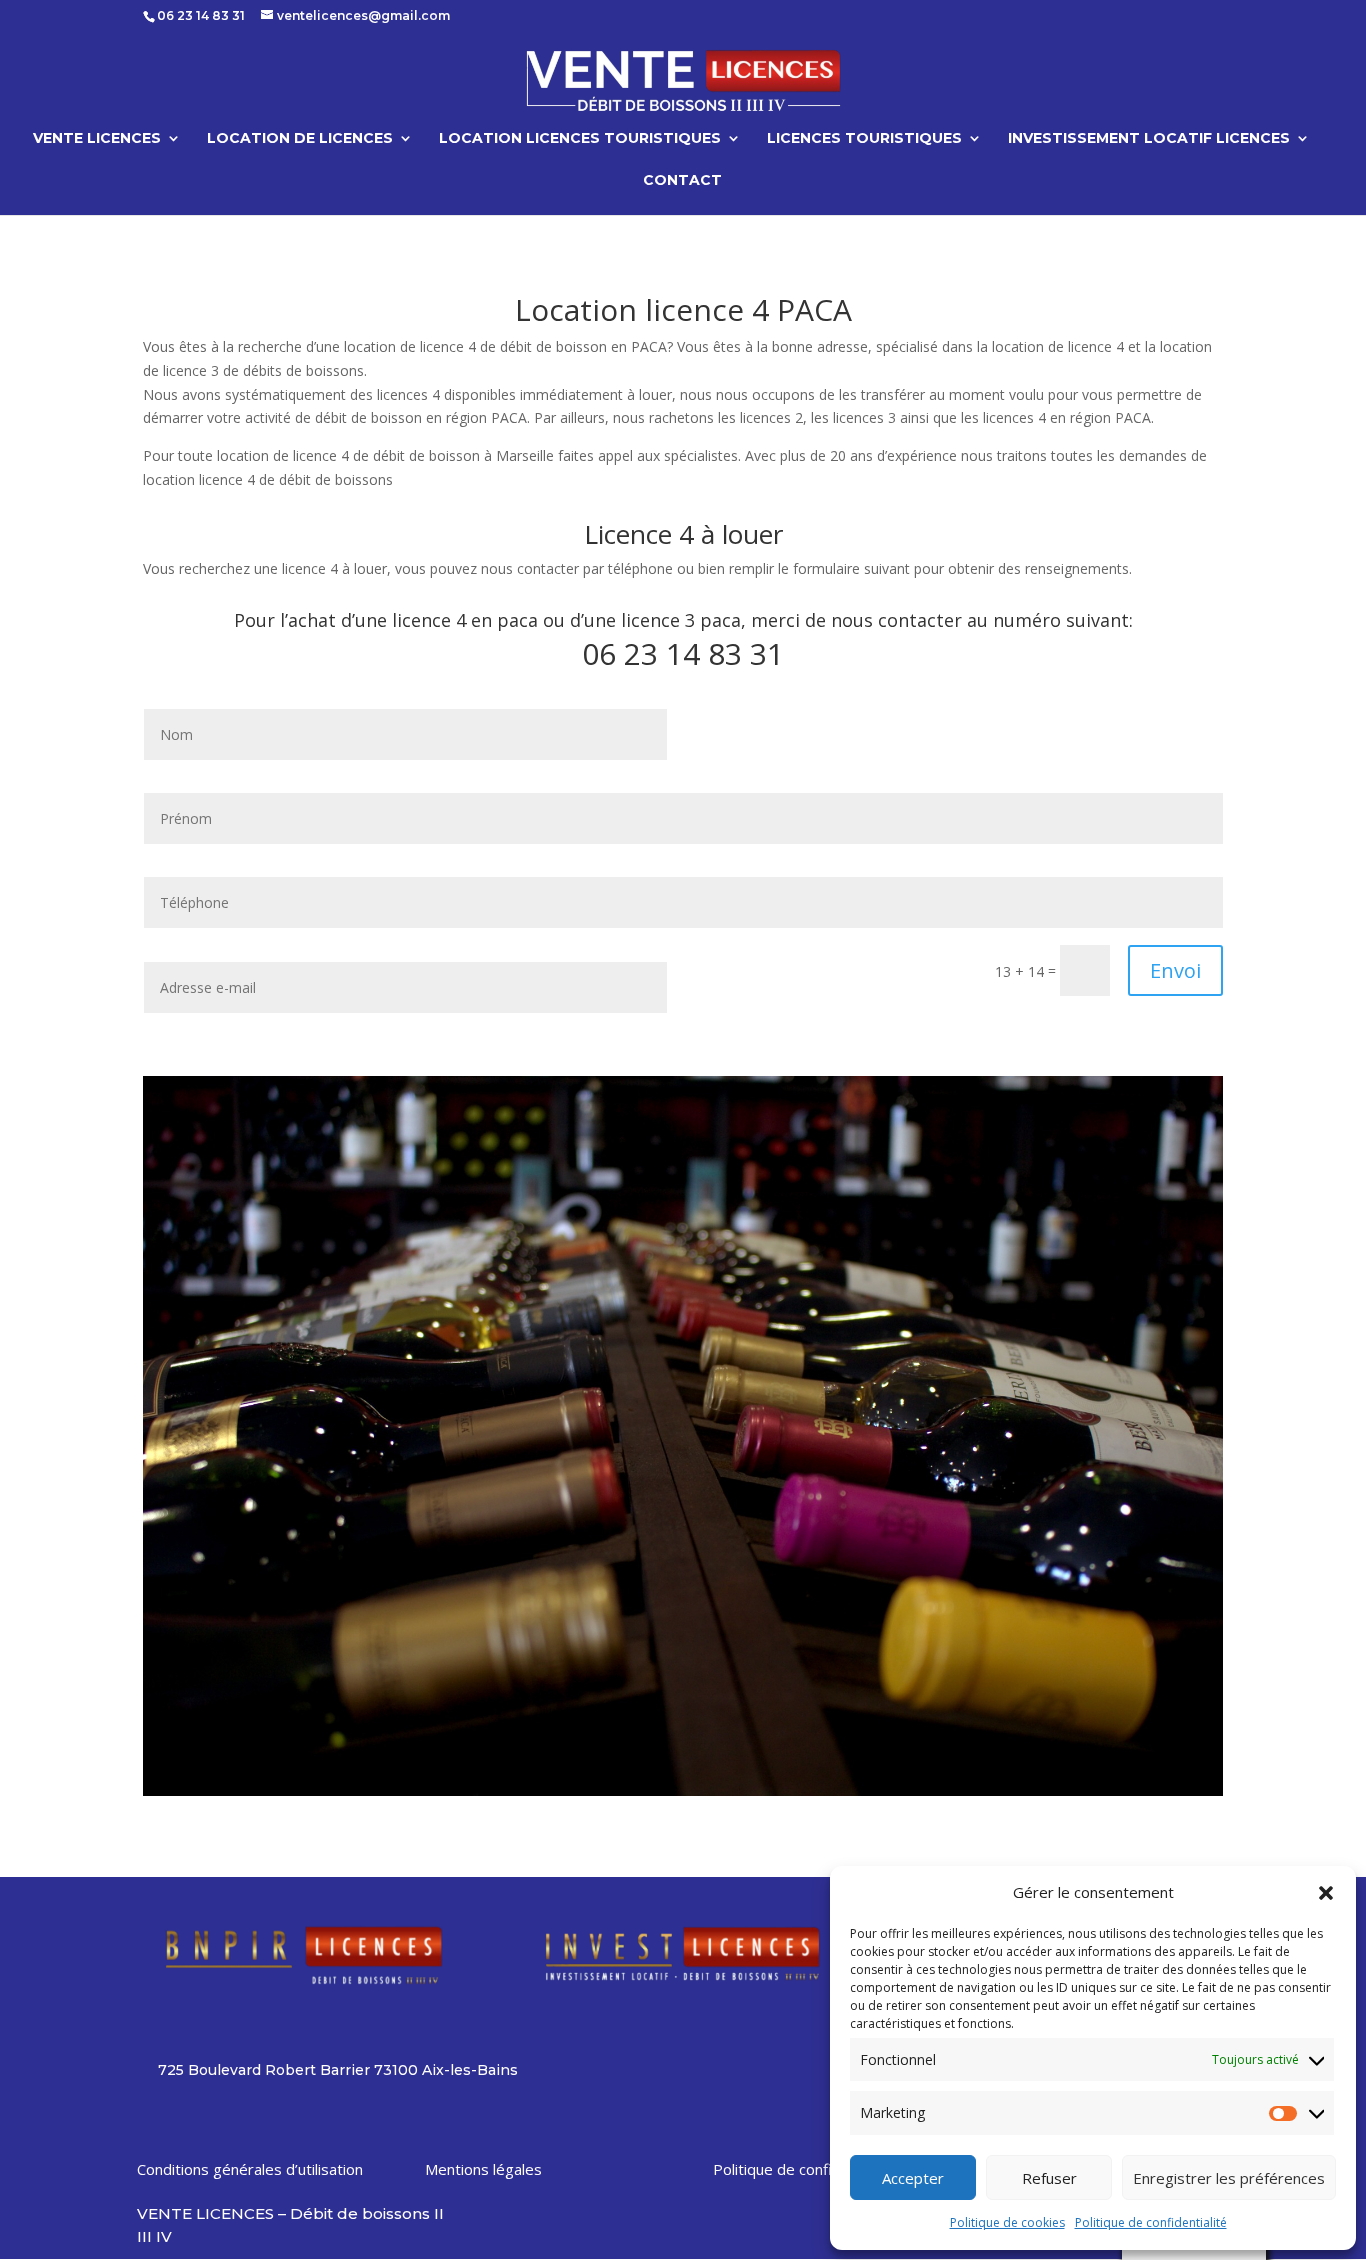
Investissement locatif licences (1149, 139)
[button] (1326, 1893)
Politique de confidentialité (1151, 2222)
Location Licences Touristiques (580, 139)
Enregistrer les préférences (1229, 2178)
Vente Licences (97, 139)
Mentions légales (483, 2169)
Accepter (913, 2178)
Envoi (1175, 970)
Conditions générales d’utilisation (250, 2169)
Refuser (1049, 2178)
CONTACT (682, 181)
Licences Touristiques (864, 139)
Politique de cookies (1007, 2222)
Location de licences (300, 139)
